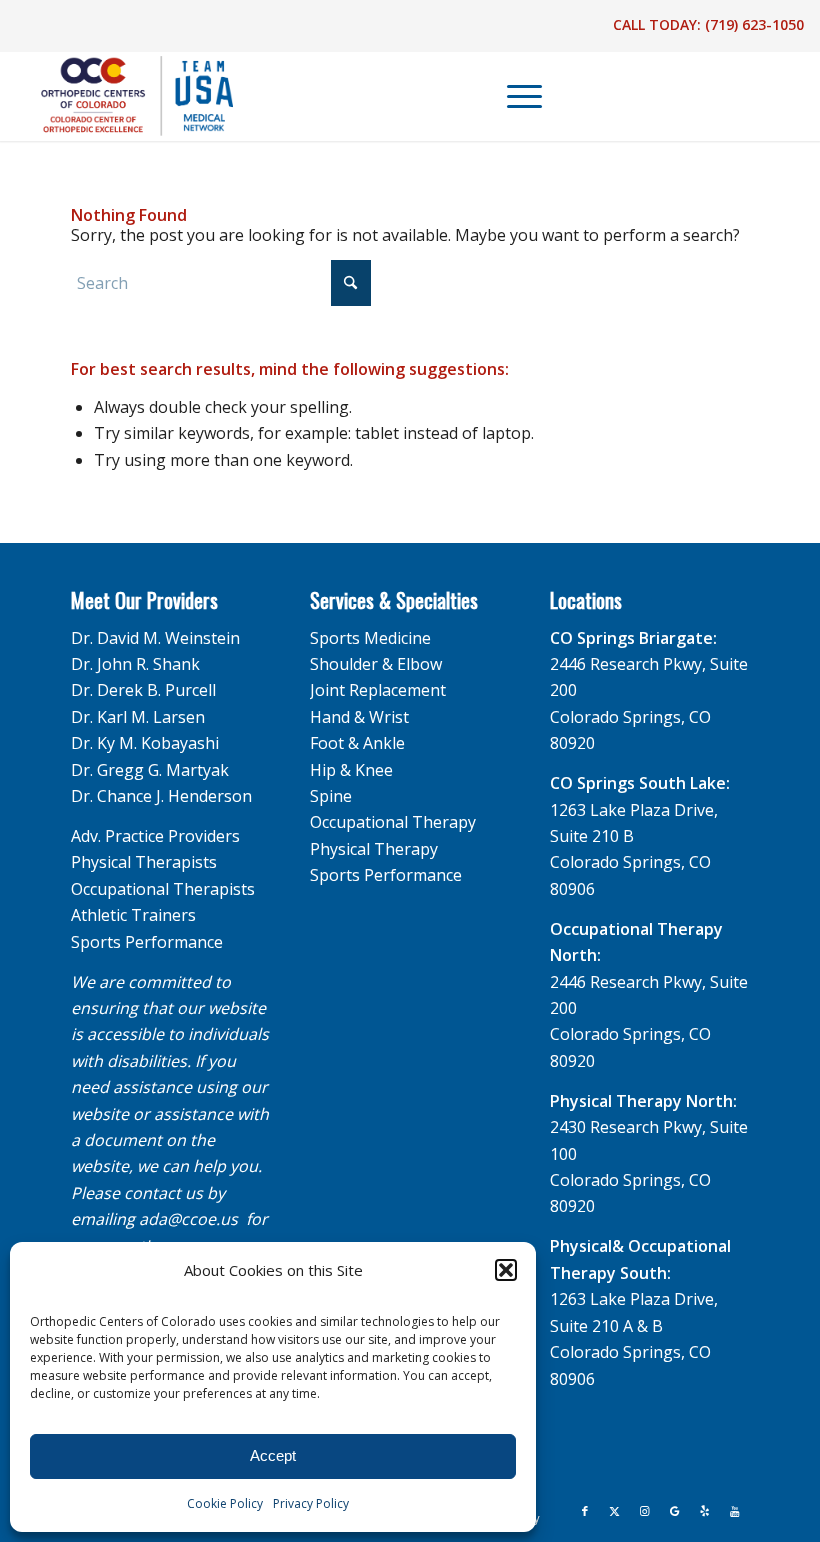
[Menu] (514, 96)
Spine (331, 796)
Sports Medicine (370, 638)
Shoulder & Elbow (376, 664)
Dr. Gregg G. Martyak (150, 770)
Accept (273, 1455)
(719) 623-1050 (754, 24)
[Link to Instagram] (645, 1511)
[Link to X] (615, 1511)
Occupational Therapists (163, 889)
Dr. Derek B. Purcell (143, 690)
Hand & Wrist (359, 717)
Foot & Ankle (357, 743)
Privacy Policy (311, 1503)
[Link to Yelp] (705, 1511)
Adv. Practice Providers (155, 836)
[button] (506, 1270)
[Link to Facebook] (585, 1511)
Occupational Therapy (393, 822)
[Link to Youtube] (735, 1511)
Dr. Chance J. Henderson (161, 796)
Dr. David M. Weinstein (155, 638)
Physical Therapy (374, 849)
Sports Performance (147, 942)
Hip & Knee (351, 770)
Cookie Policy (225, 1503)
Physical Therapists (144, 862)
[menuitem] (515, 96)
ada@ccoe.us (188, 1219)
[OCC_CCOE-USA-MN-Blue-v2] (124, 96)
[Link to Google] (675, 1511)
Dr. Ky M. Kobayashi (145, 743)
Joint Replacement (378, 690)
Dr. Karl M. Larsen (138, 717)
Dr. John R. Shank (135, 664)
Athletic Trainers (133, 915)
